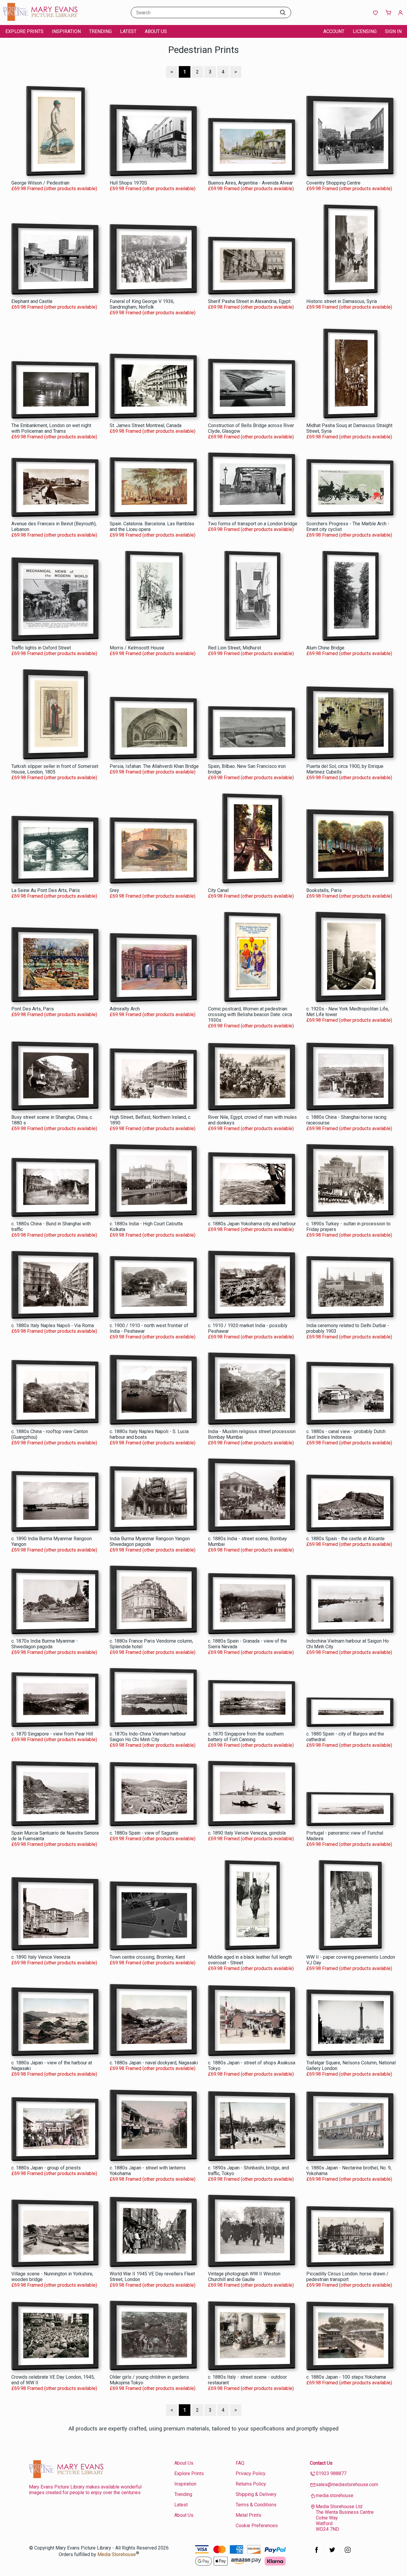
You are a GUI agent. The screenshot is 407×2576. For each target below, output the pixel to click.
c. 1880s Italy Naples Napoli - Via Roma (53, 1326)
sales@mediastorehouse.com (347, 2484)
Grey (114, 890)
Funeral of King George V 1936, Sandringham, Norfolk (142, 304)
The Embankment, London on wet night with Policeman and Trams (51, 428)
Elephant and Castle (32, 301)
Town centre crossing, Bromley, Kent (147, 1957)
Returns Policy (251, 2484)
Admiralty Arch (125, 1009)
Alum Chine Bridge (325, 648)
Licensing (365, 31)
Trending (100, 31)
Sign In (393, 31)
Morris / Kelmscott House (137, 648)
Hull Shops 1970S (128, 183)
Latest (128, 31)
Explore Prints (24, 31)
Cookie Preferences (257, 2526)
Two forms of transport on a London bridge (253, 524)
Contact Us (321, 2463)
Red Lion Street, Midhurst (234, 648)
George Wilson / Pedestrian (40, 183)
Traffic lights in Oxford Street (41, 648)
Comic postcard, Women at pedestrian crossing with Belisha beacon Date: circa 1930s (250, 1014)
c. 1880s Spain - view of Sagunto (144, 1833)
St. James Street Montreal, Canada (146, 425)
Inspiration (66, 31)
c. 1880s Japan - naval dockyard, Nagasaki (154, 2063)
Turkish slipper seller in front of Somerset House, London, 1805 (55, 769)
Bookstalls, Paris (324, 890)
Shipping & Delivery (256, 2494)
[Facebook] (317, 2553)
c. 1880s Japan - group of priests (46, 2168)
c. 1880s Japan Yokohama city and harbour (252, 1224)
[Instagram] (348, 2553)
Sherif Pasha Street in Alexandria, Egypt (249, 301)
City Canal (218, 890)
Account (334, 31)
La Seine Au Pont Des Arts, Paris (46, 890)
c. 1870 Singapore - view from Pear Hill (52, 1734)
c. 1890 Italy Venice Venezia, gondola (247, 1833)
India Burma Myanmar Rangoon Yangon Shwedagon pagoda (150, 1541)
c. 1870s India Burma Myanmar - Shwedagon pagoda (45, 1644)
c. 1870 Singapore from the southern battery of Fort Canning (246, 1737)
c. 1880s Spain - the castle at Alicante (345, 1539)
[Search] (283, 13)
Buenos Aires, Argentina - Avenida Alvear (250, 183)
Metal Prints (248, 2515)
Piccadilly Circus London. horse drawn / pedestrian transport (347, 2277)
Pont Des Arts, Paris (33, 1009)
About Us (156, 31)
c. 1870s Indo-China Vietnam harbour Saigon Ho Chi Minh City (148, 1737)
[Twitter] (332, 2553)
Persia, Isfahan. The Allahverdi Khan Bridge (154, 766)
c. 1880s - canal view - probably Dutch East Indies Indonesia (346, 1434)
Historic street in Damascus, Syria (342, 301)
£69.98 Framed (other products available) (54, 189)
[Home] (40, 19)
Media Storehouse (117, 2555)
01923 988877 (331, 2473)
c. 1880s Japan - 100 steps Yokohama (346, 2377)
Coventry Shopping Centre (333, 183)
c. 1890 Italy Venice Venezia (41, 1957)
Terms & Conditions (256, 2505)
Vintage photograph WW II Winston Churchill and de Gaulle (244, 2277)
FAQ (240, 2463)
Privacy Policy (251, 2473)
